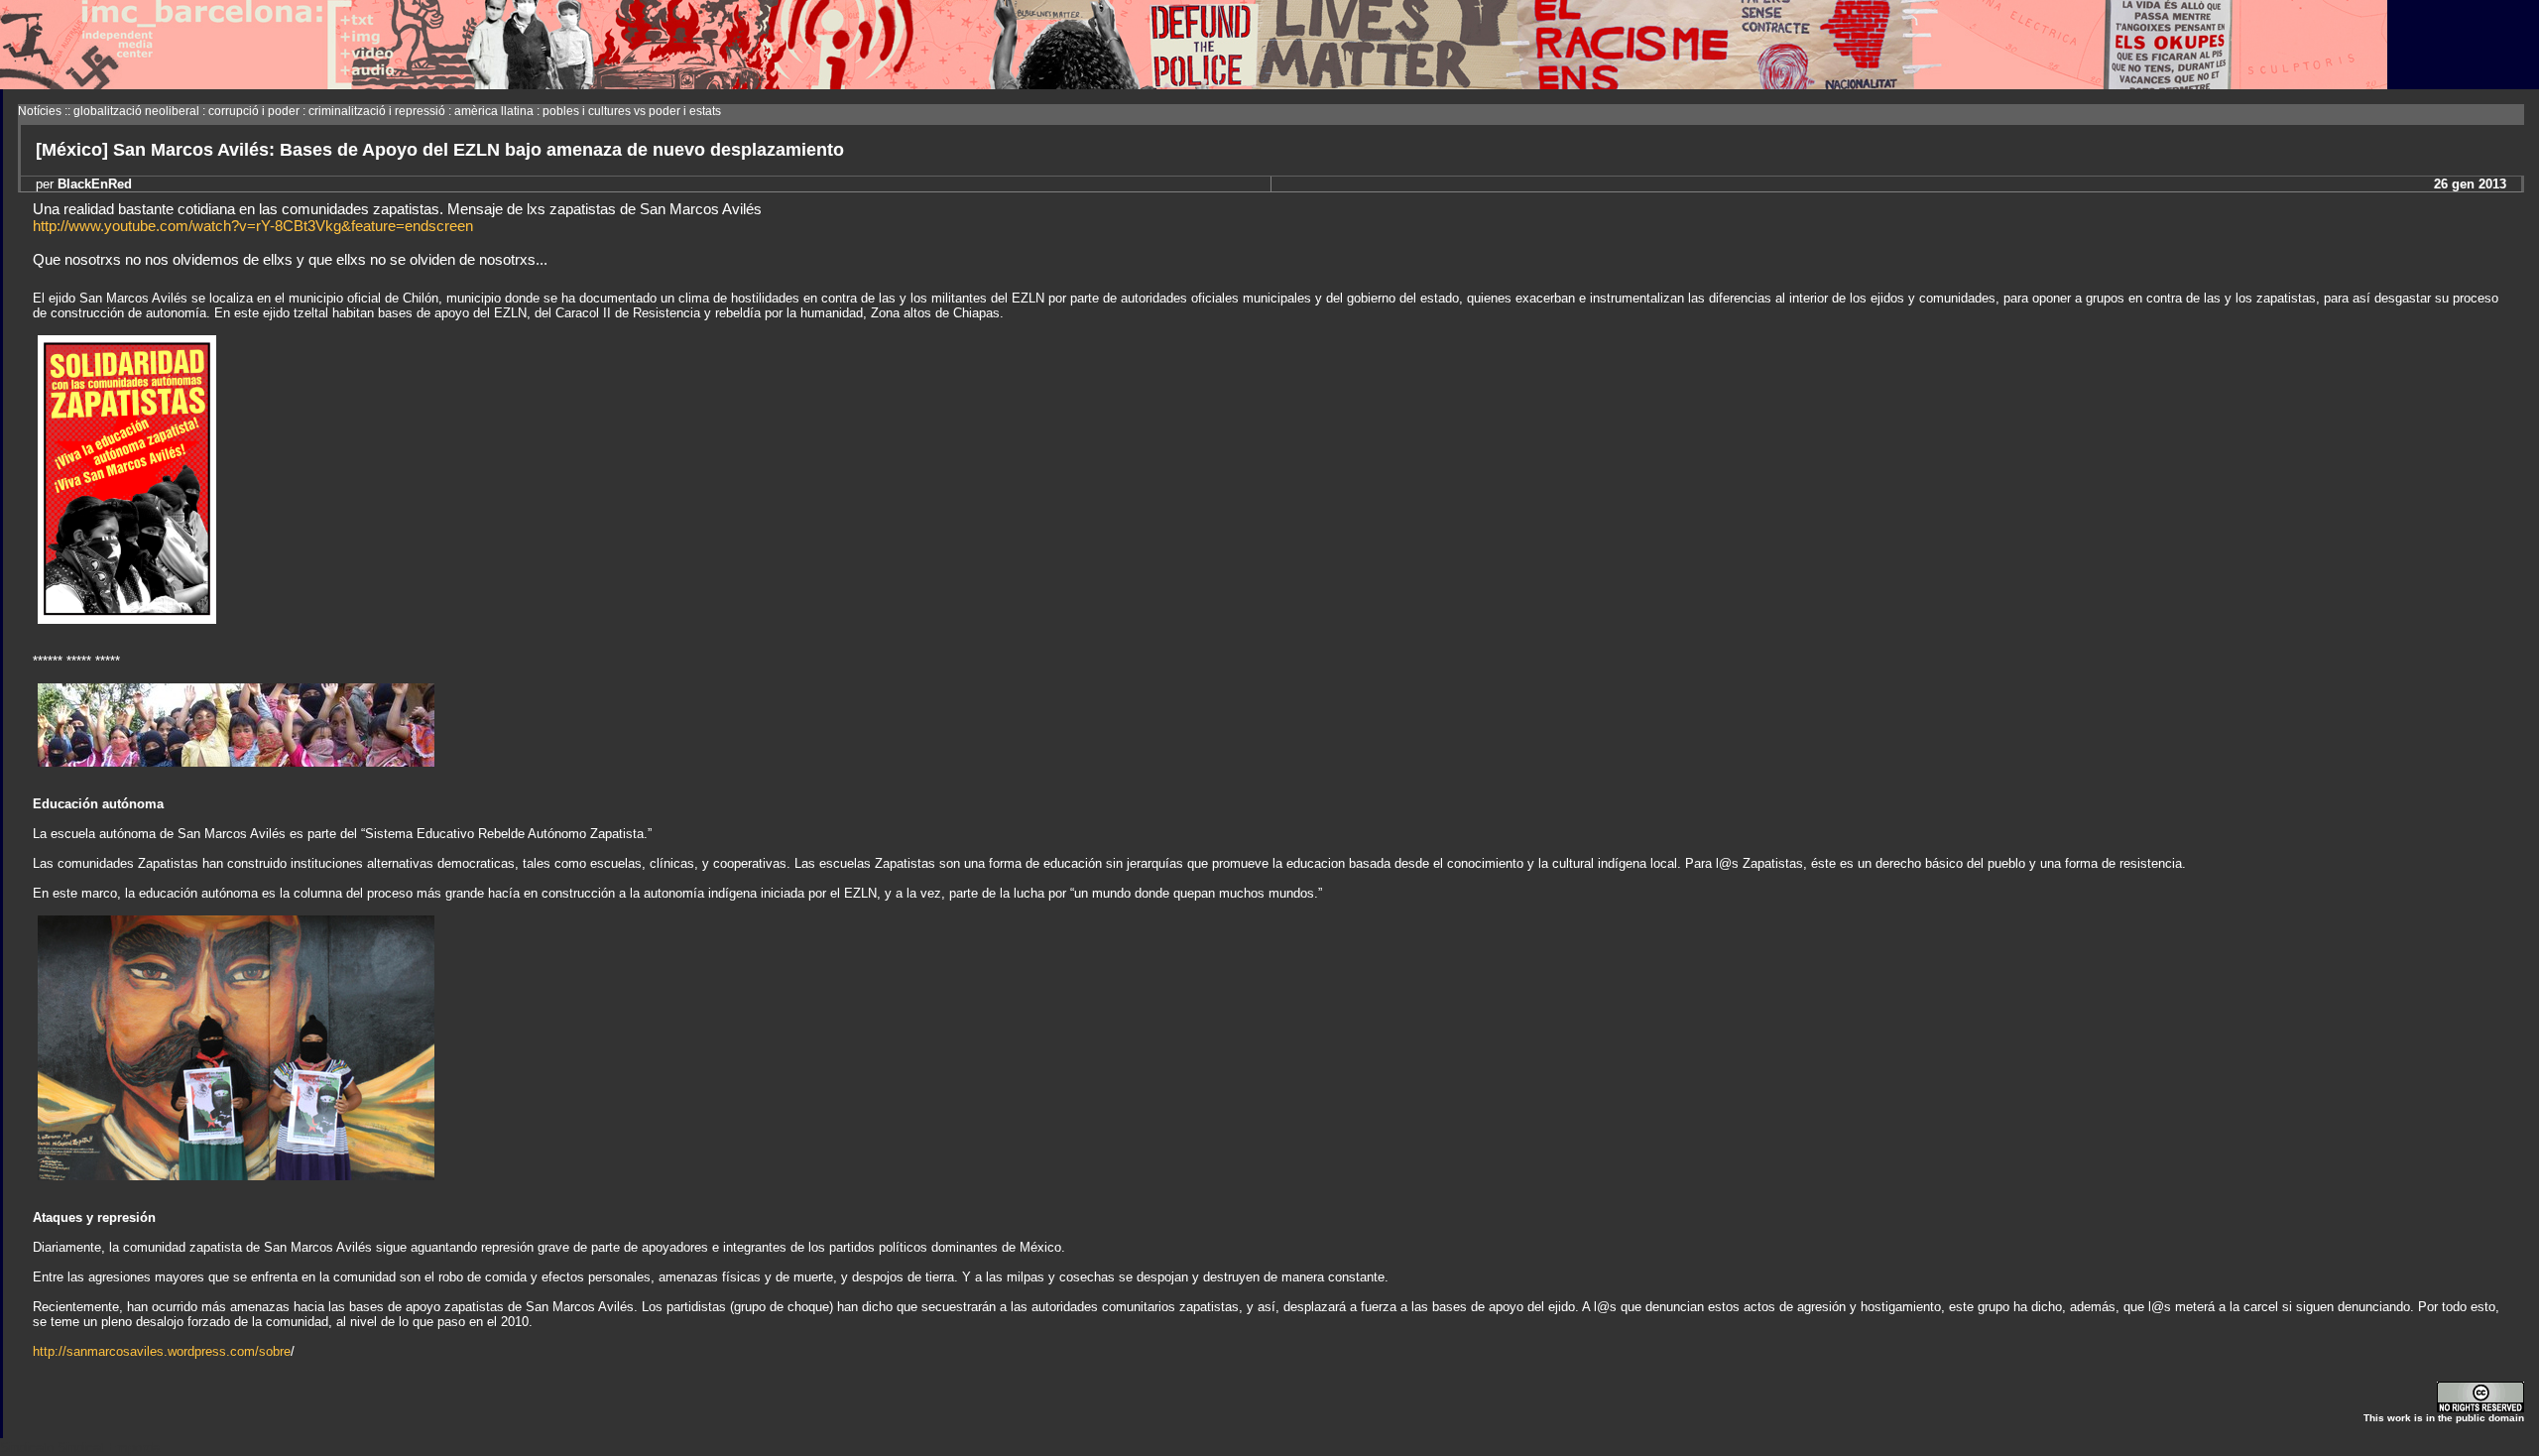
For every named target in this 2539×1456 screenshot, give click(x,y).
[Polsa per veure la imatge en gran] (236, 762)
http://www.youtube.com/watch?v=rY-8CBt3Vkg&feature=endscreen (253, 226)
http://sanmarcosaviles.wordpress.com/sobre (162, 1351)
